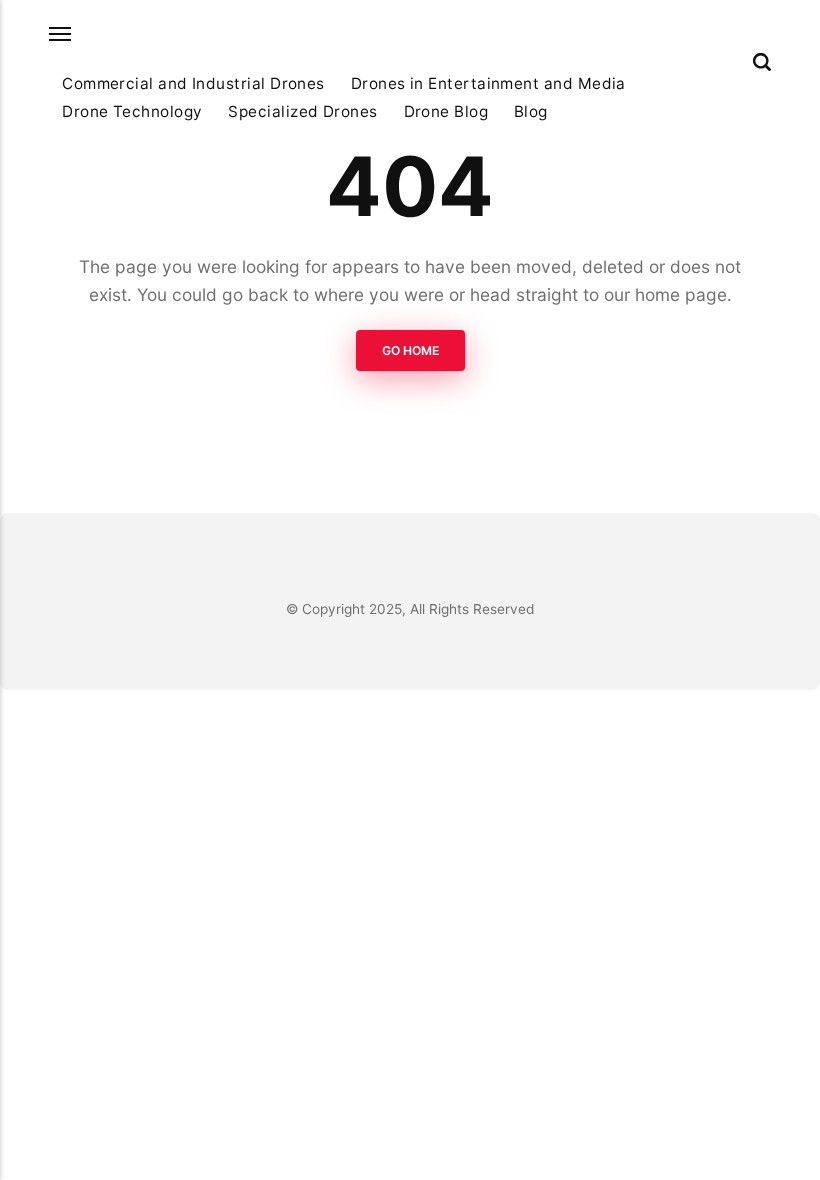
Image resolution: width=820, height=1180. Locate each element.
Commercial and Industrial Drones (193, 83)
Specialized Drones (302, 111)
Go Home (410, 350)
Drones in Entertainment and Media (488, 83)
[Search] (762, 62)
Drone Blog (446, 111)
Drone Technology (132, 111)
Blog (531, 111)
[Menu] (61, 34)
